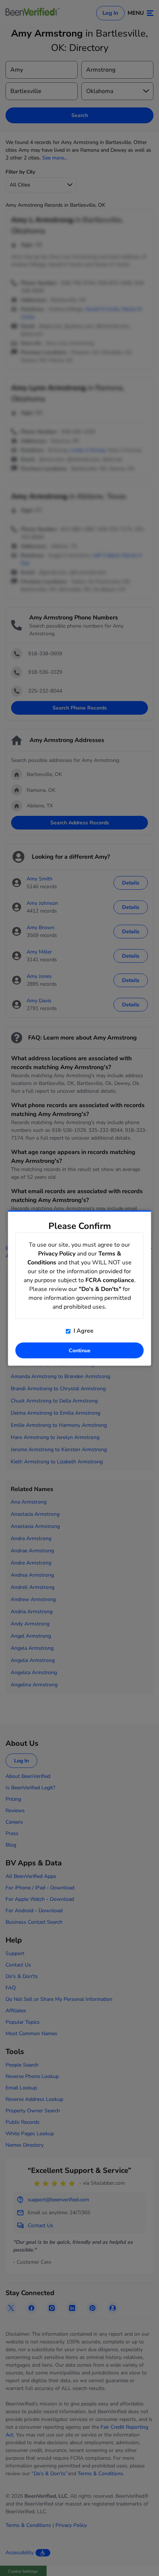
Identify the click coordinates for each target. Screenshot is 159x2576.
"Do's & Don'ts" (100, 1289)
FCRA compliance (110, 1280)
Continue (80, 1351)
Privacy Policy (57, 1254)
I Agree (83, 1331)
